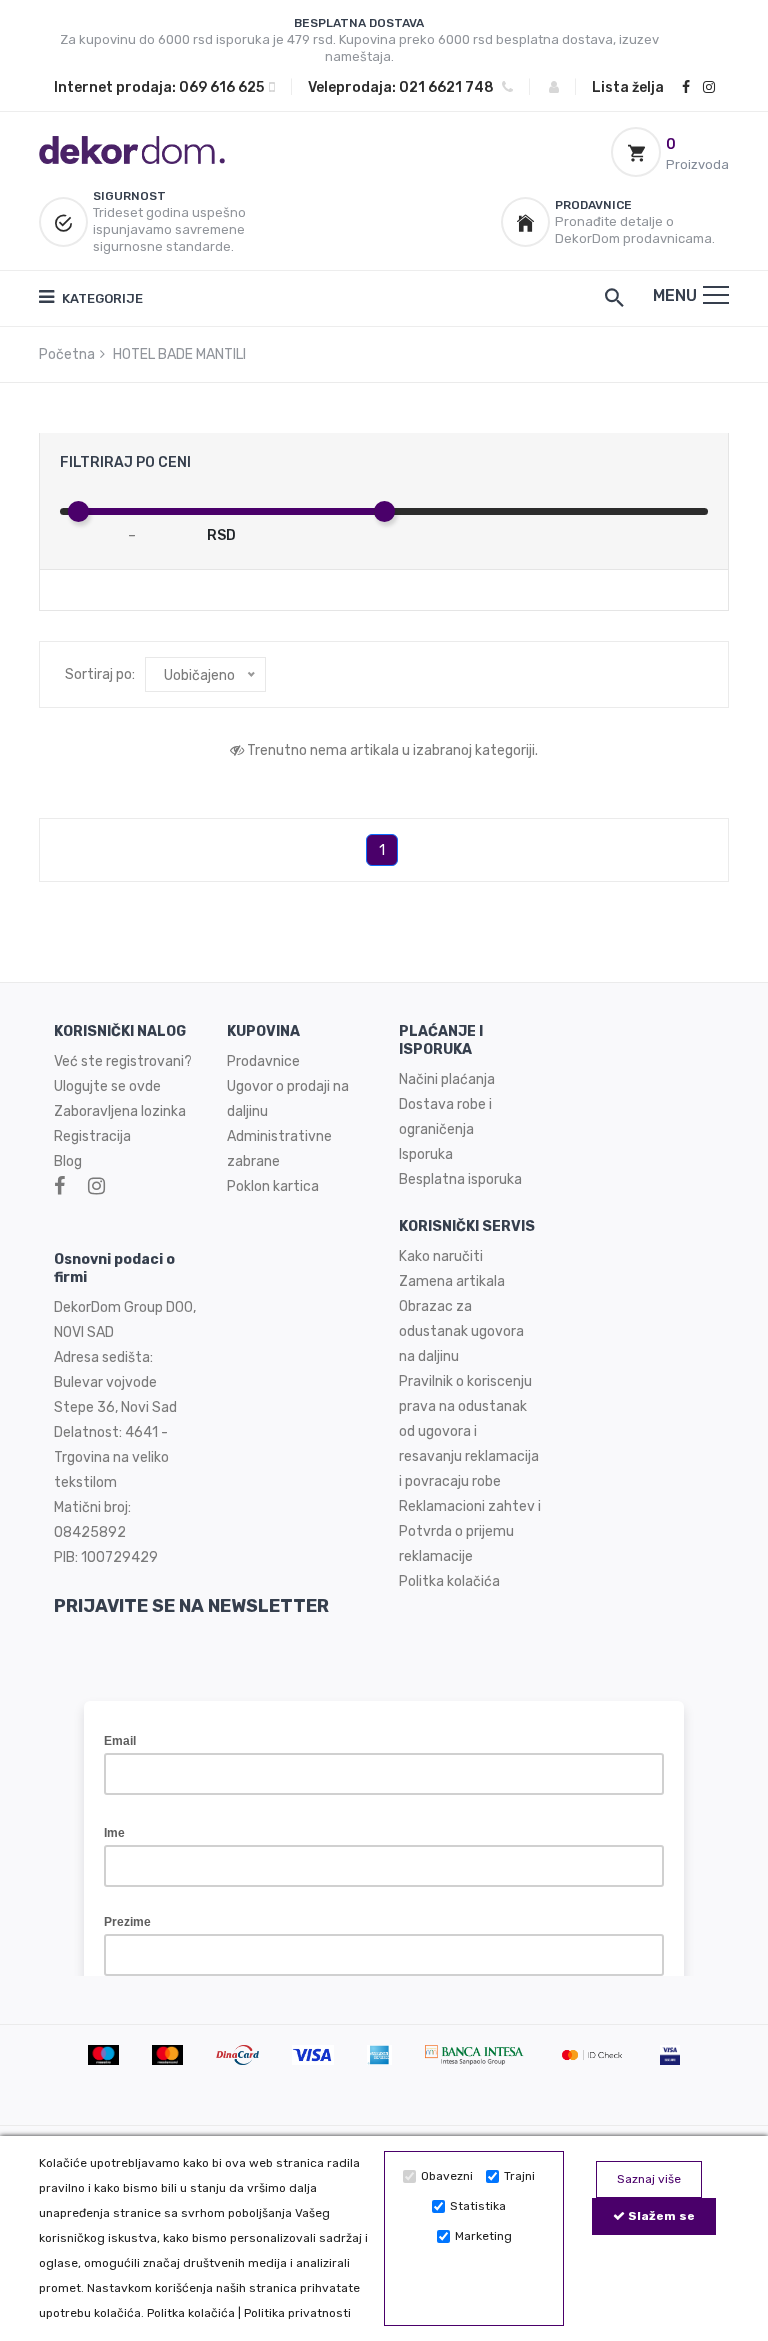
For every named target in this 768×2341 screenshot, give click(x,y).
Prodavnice (263, 1061)
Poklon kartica (273, 1186)
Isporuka (426, 1154)
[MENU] (716, 295)
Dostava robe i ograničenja (445, 1117)
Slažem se (660, 2216)
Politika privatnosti (297, 2313)
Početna (67, 354)
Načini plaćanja (447, 1079)
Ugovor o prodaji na (289, 1086)
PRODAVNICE (593, 205)
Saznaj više (649, 2179)
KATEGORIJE (101, 298)
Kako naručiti (441, 1256)
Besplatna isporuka (460, 1179)
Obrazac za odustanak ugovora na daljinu (461, 1331)
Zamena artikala (452, 1281)
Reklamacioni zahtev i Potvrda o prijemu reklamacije (470, 1531)
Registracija (92, 1136)
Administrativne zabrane (279, 1149)
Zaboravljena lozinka (120, 1111)
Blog (68, 1161)
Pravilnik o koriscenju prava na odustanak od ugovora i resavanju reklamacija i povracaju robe (469, 1431)
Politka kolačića (191, 2313)
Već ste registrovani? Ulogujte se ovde (123, 1074)
